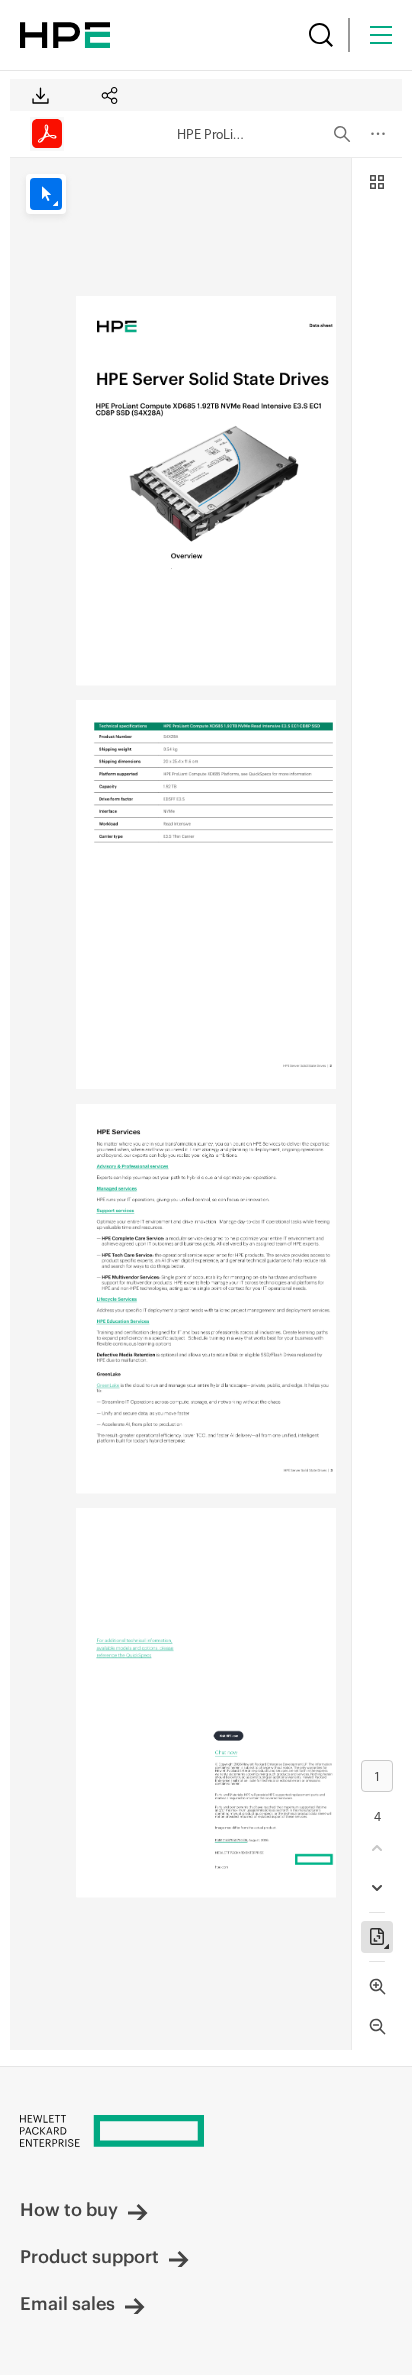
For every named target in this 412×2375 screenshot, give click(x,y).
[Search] (321, 35)
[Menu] (381, 35)
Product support (89, 2256)
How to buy (69, 2209)
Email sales (67, 2303)
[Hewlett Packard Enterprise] (65, 35)
